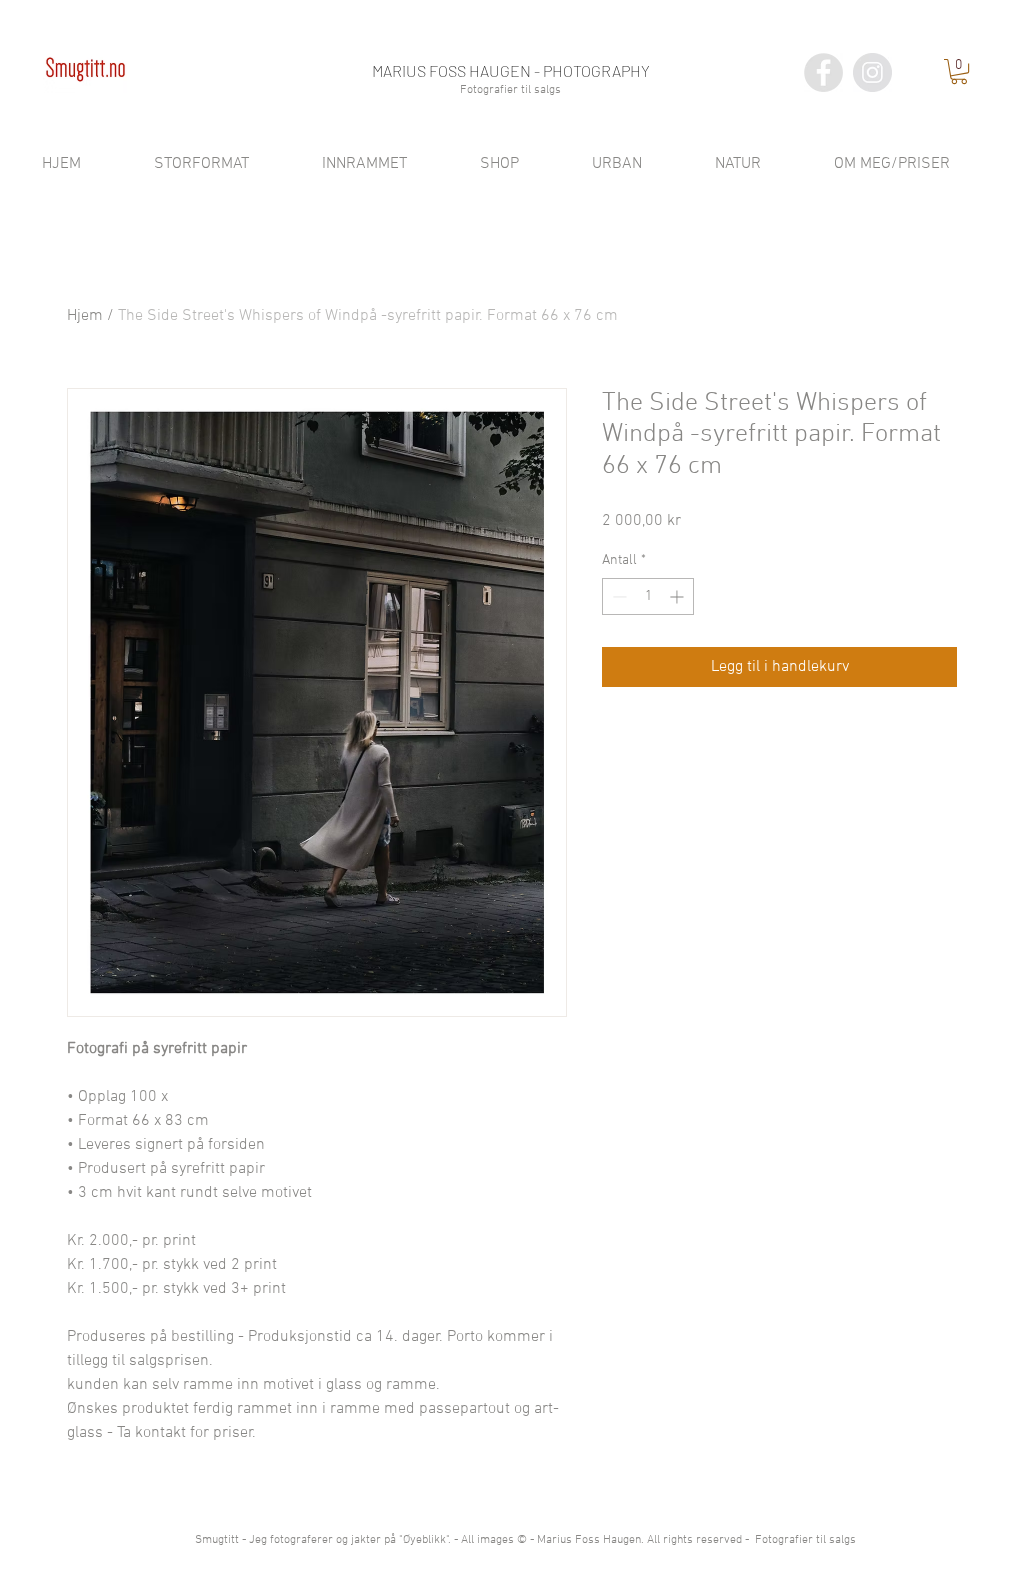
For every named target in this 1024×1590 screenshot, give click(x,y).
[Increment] (678, 596)
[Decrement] (617, 596)
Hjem (85, 316)
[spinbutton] (648, 596)
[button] (959, 71)
